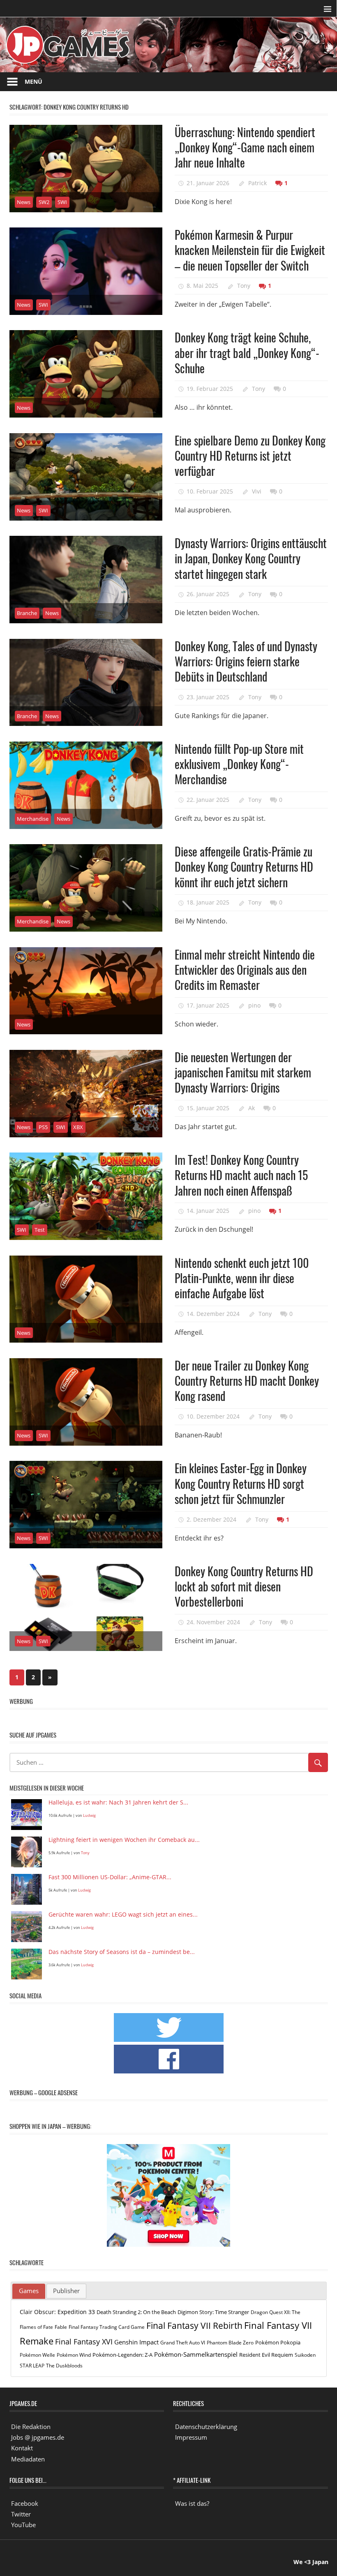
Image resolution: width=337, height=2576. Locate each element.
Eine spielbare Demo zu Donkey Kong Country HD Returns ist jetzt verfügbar (250, 456)
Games (29, 2291)
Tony (244, 286)
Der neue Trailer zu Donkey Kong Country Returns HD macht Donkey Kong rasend (247, 1381)
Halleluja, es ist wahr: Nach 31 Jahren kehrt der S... (118, 1803)
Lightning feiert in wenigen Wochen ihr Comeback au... (124, 1840)
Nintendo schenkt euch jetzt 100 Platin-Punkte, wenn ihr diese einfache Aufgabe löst (242, 1278)
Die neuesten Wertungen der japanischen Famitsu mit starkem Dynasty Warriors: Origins (243, 1072)
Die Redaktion (31, 2427)
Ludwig (89, 1815)
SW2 (44, 202)
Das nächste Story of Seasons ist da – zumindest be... (122, 1952)
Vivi (257, 491)
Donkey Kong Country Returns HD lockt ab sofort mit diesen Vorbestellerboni (244, 1586)
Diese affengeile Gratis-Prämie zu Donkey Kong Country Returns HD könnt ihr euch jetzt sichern (244, 867)
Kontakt (22, 2448)
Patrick (257, 183)
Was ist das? (192, 2503)
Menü (33, 82)
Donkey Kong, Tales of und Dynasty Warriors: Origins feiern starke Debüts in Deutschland (246, 661)
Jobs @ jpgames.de (38, 2437)
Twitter (21, 2514)
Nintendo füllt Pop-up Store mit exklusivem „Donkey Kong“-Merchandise (239, 764)
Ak (252, 1108)
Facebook (25, 2503)
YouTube (23, 2525)
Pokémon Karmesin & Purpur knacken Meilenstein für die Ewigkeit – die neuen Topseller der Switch (250, 250)
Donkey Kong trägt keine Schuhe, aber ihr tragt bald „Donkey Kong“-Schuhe (247, 353)
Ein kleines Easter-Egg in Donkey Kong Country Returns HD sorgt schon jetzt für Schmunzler (241, 1483)
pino (254, 1005)
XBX (78, 1127)
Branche (27, 613)
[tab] (29, 2291)
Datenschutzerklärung (206, 2427)
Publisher (66, 2291)
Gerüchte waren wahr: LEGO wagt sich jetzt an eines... (123, 1915)
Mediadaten (28, 2459)
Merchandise (33, 819)
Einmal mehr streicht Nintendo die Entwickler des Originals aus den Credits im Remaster (245, 970)
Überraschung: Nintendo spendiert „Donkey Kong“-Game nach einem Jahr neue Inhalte (245, 147)
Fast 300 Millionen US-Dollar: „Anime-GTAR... (110, 1877)
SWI (62, 202)
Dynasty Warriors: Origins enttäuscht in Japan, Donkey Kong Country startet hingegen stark (251, 558)
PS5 (43, 1127)
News (24, 202)
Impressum (191, 2437)
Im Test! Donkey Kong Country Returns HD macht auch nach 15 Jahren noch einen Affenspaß (241, 1175)
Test (40, 1230)
